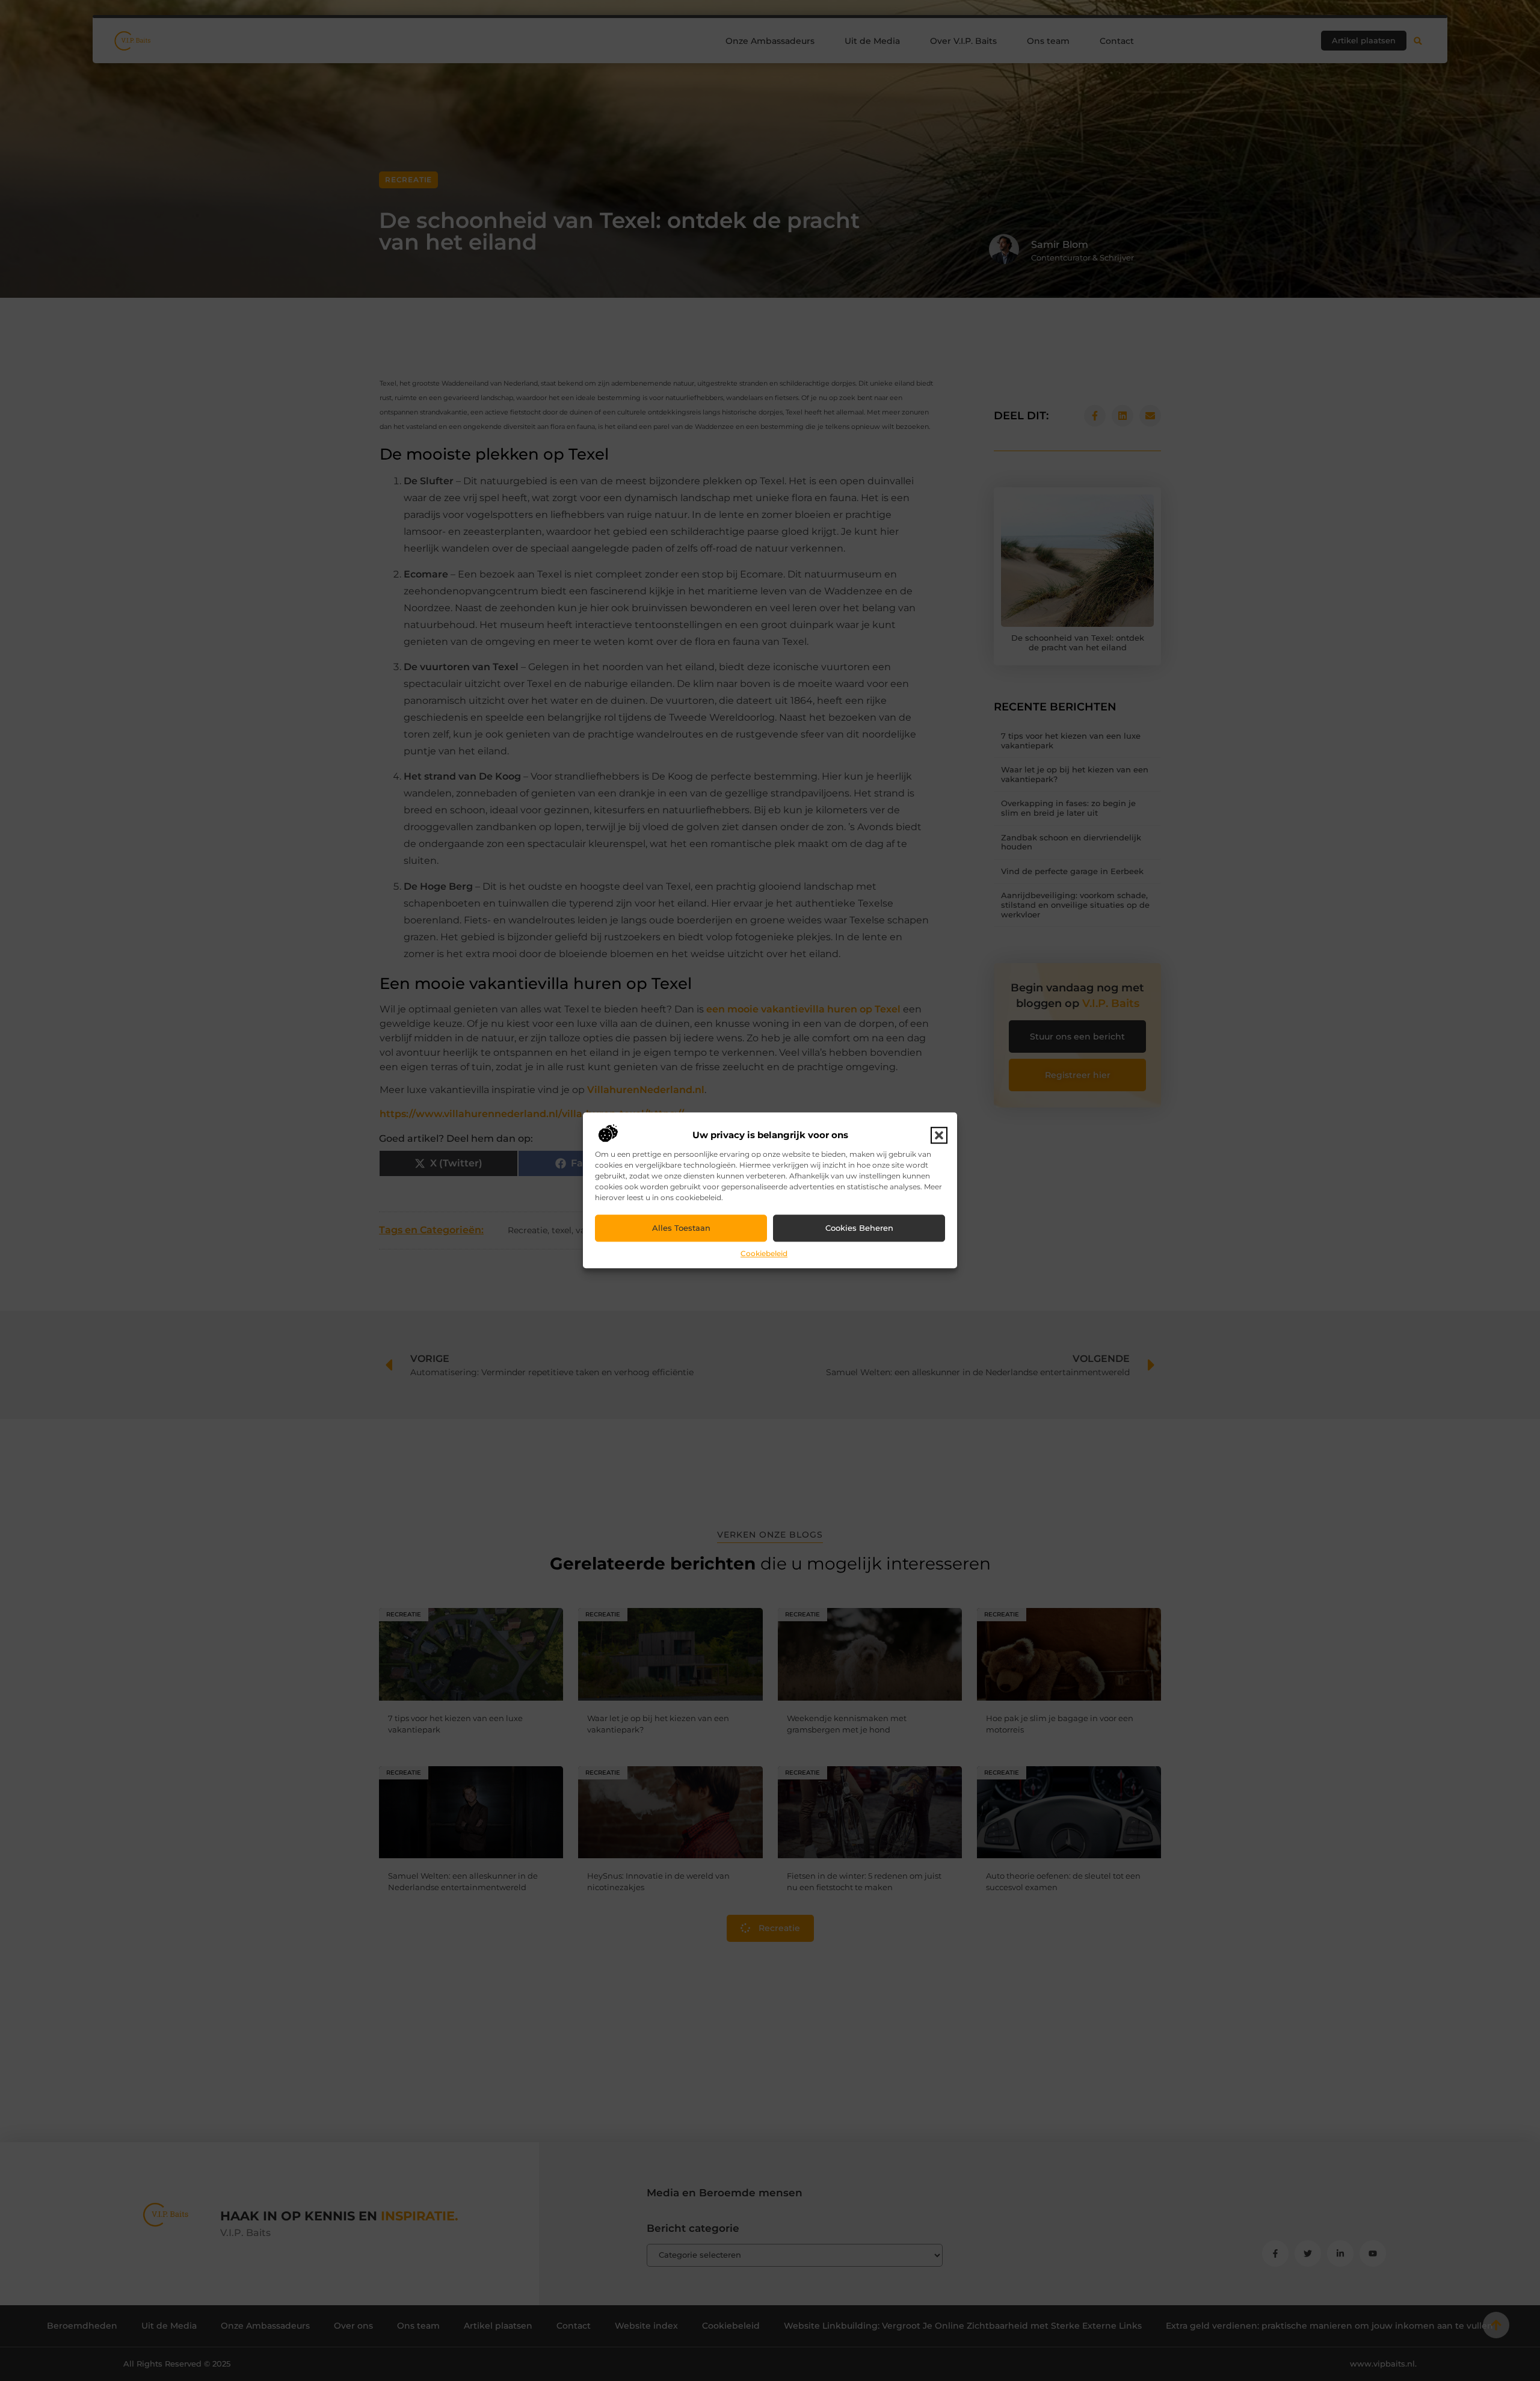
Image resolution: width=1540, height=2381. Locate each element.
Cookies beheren (859, 1228)
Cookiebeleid (764, 1253)
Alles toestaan (681, 1228)
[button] (939, 1135)
